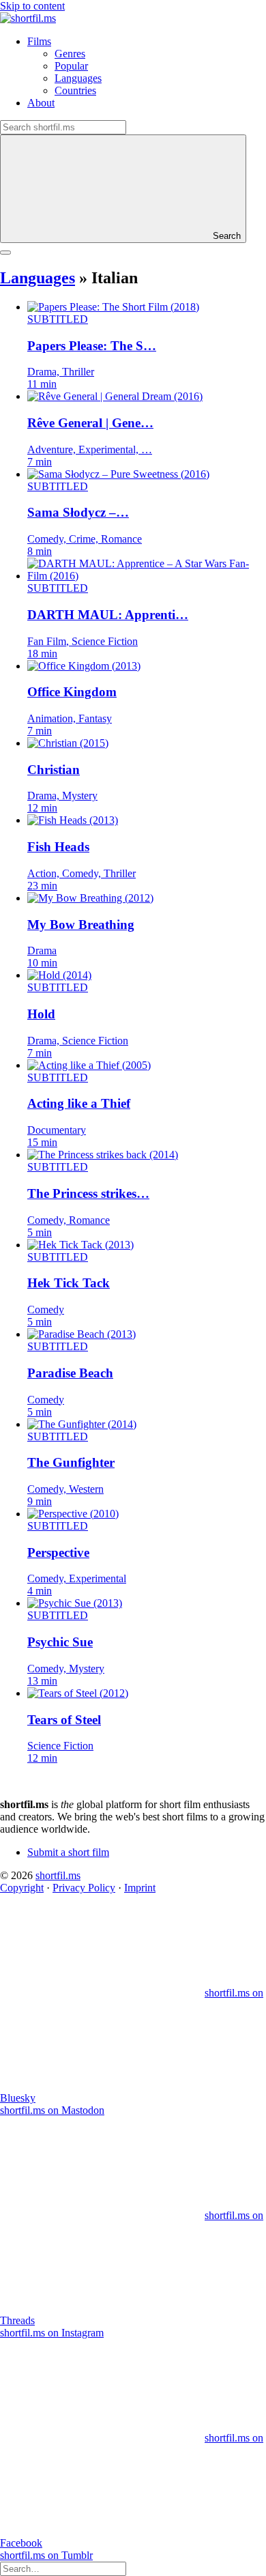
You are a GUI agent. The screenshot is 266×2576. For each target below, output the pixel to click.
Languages (78, 78)
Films (39, 41)
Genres (70, 54)
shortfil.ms (58, 1875)
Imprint (140, 1888)
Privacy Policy (84, 1888)
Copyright (22, 1888)
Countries (75, 90)
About (41, 103)
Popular (71, 66)
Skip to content (32, 6)
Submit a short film (68, 1852)
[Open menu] (5, 253)
